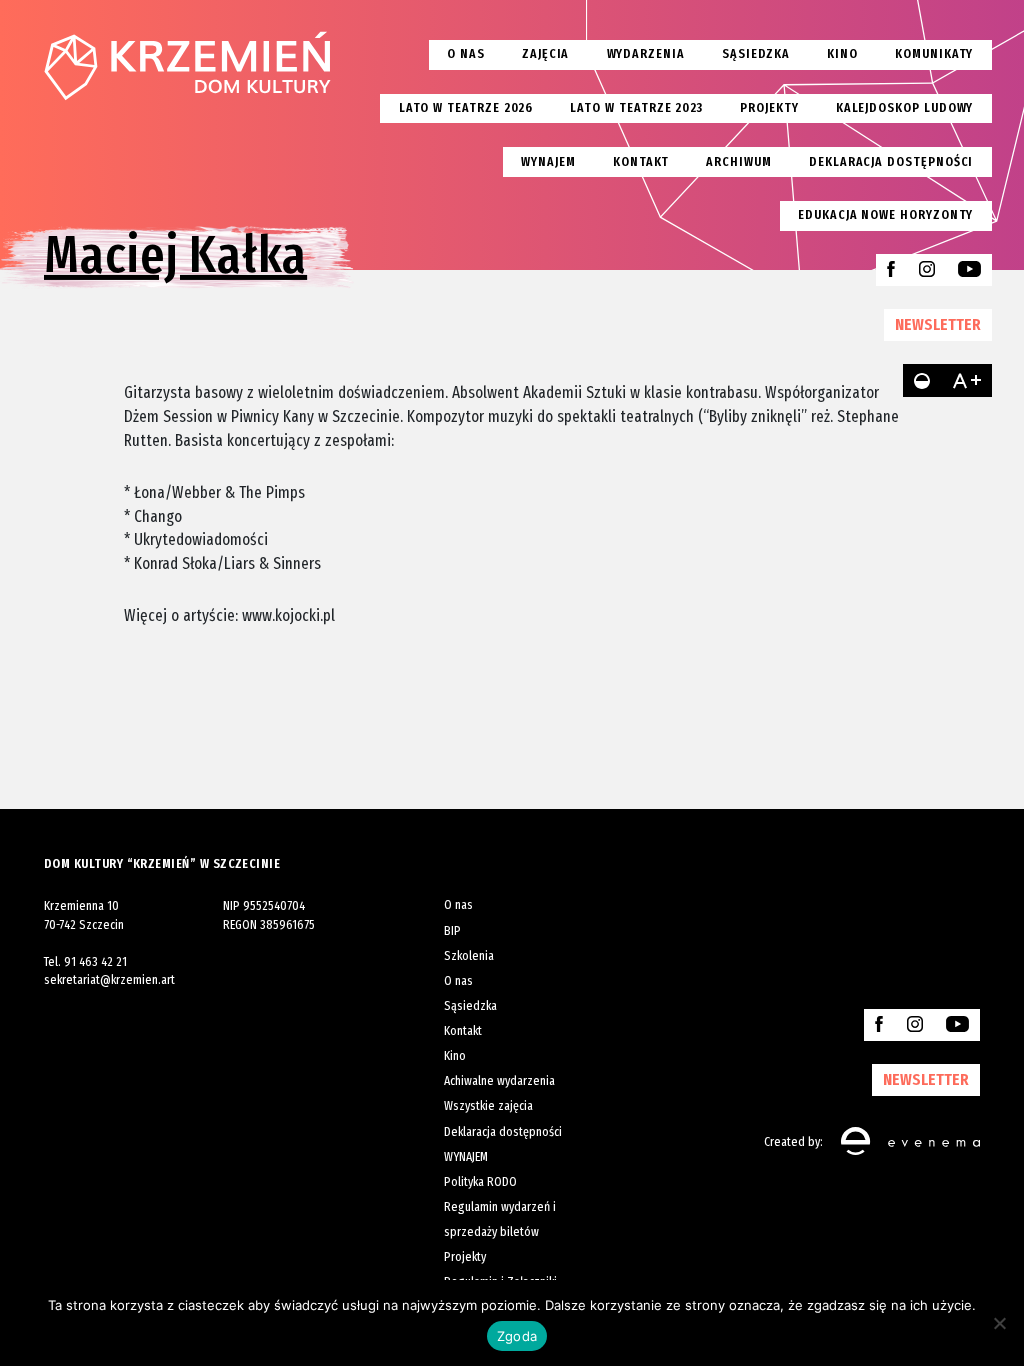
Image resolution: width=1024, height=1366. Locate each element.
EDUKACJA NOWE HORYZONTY (885, 214)
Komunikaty (934, 53)
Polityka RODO (480, 1181)
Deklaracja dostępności (891, 161)
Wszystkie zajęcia (488, 1105)
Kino (842, 53)
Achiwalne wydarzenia (499, 1080)
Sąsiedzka (756, 53)
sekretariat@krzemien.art (109, 979)
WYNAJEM (466, 1156)
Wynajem (548, 161)
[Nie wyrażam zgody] (999, 1323)
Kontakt (641, 161)
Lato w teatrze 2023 (636, 107)
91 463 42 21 (95, 961)
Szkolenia (469, 955)
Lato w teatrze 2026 (466, 107)
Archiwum (738, 161)
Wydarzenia (646, 53)
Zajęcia (546, 53)
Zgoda (517, 1336)
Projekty (769, 107)
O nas (466, 53)
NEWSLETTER (938, 324)
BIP (452, 930)
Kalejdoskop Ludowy (905, 107)
